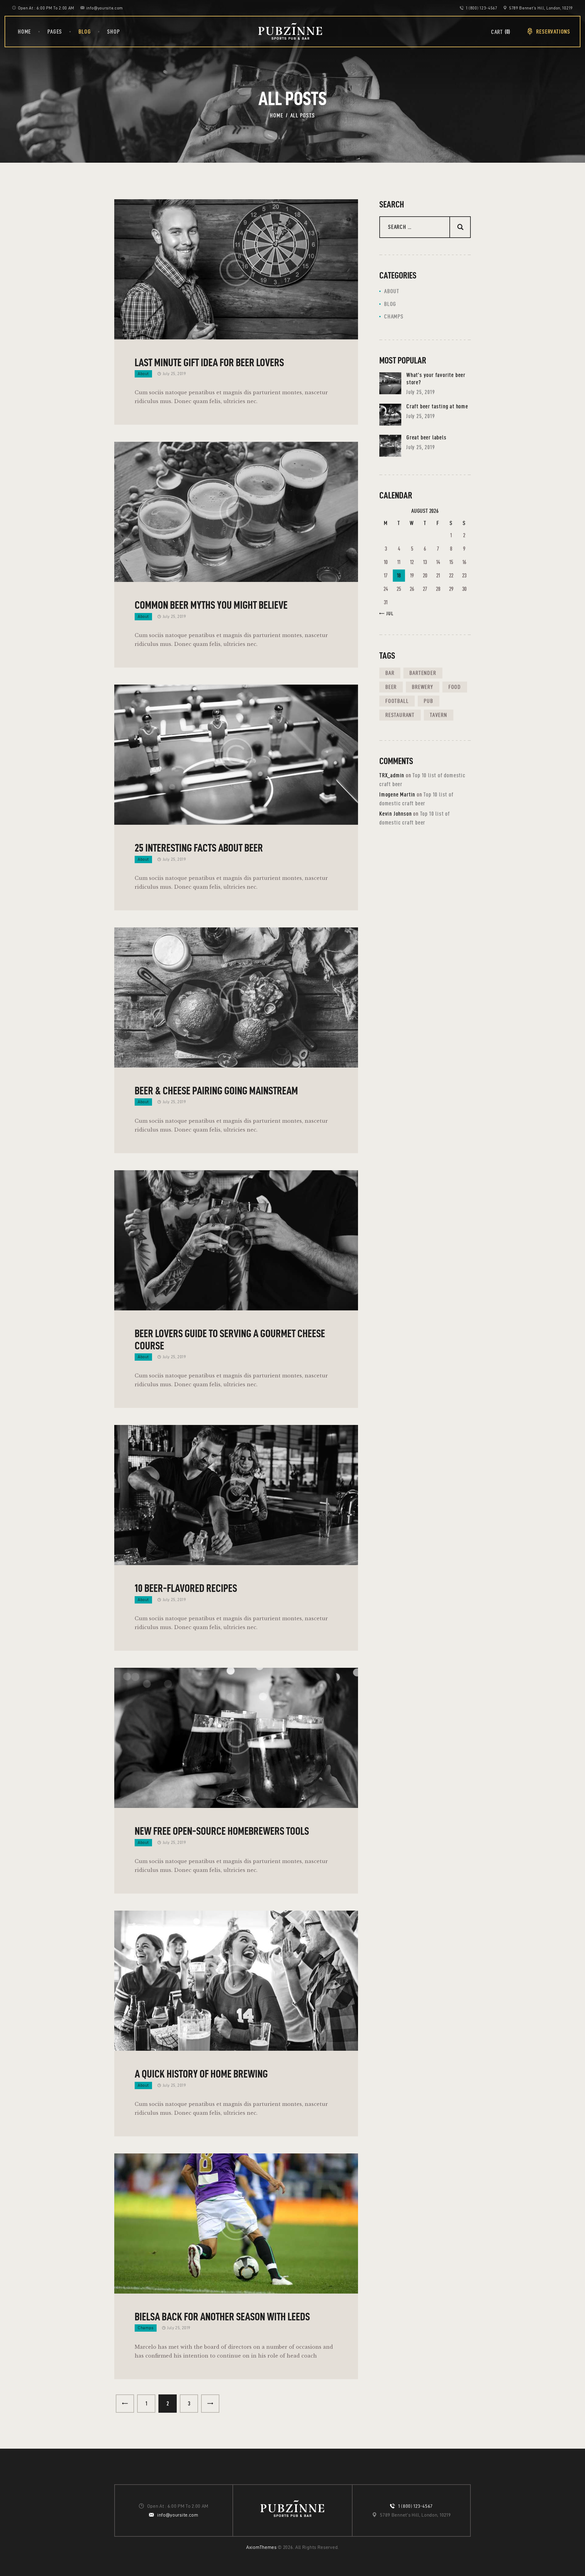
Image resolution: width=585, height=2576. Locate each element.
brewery (423, 687)
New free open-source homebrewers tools (222, 1831)
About (143, 374)
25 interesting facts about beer (199, 848)
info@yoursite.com (178, 2515)
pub (428, 701)
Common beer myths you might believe (211, 605)
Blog (390, 304)
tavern (439, 715)
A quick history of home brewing (201, 2074)
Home (277, 115)
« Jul (388, 613)
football (397, 701)
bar (390, 673)
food (455, 687)
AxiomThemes (261, 2547)
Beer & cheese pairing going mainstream (216, 1091)
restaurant (400, 715)
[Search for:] (425, 227)
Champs (146, 2328)
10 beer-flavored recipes (186, 1588)
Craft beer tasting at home (437, 406)
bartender (423, 673)
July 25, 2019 (174, 374)
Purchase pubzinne (76, 2534)
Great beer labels (427, 437)
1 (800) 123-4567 (415, 2506)
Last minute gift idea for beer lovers (209, 362)
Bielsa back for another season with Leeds (222, 2317)
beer (391, 687)
